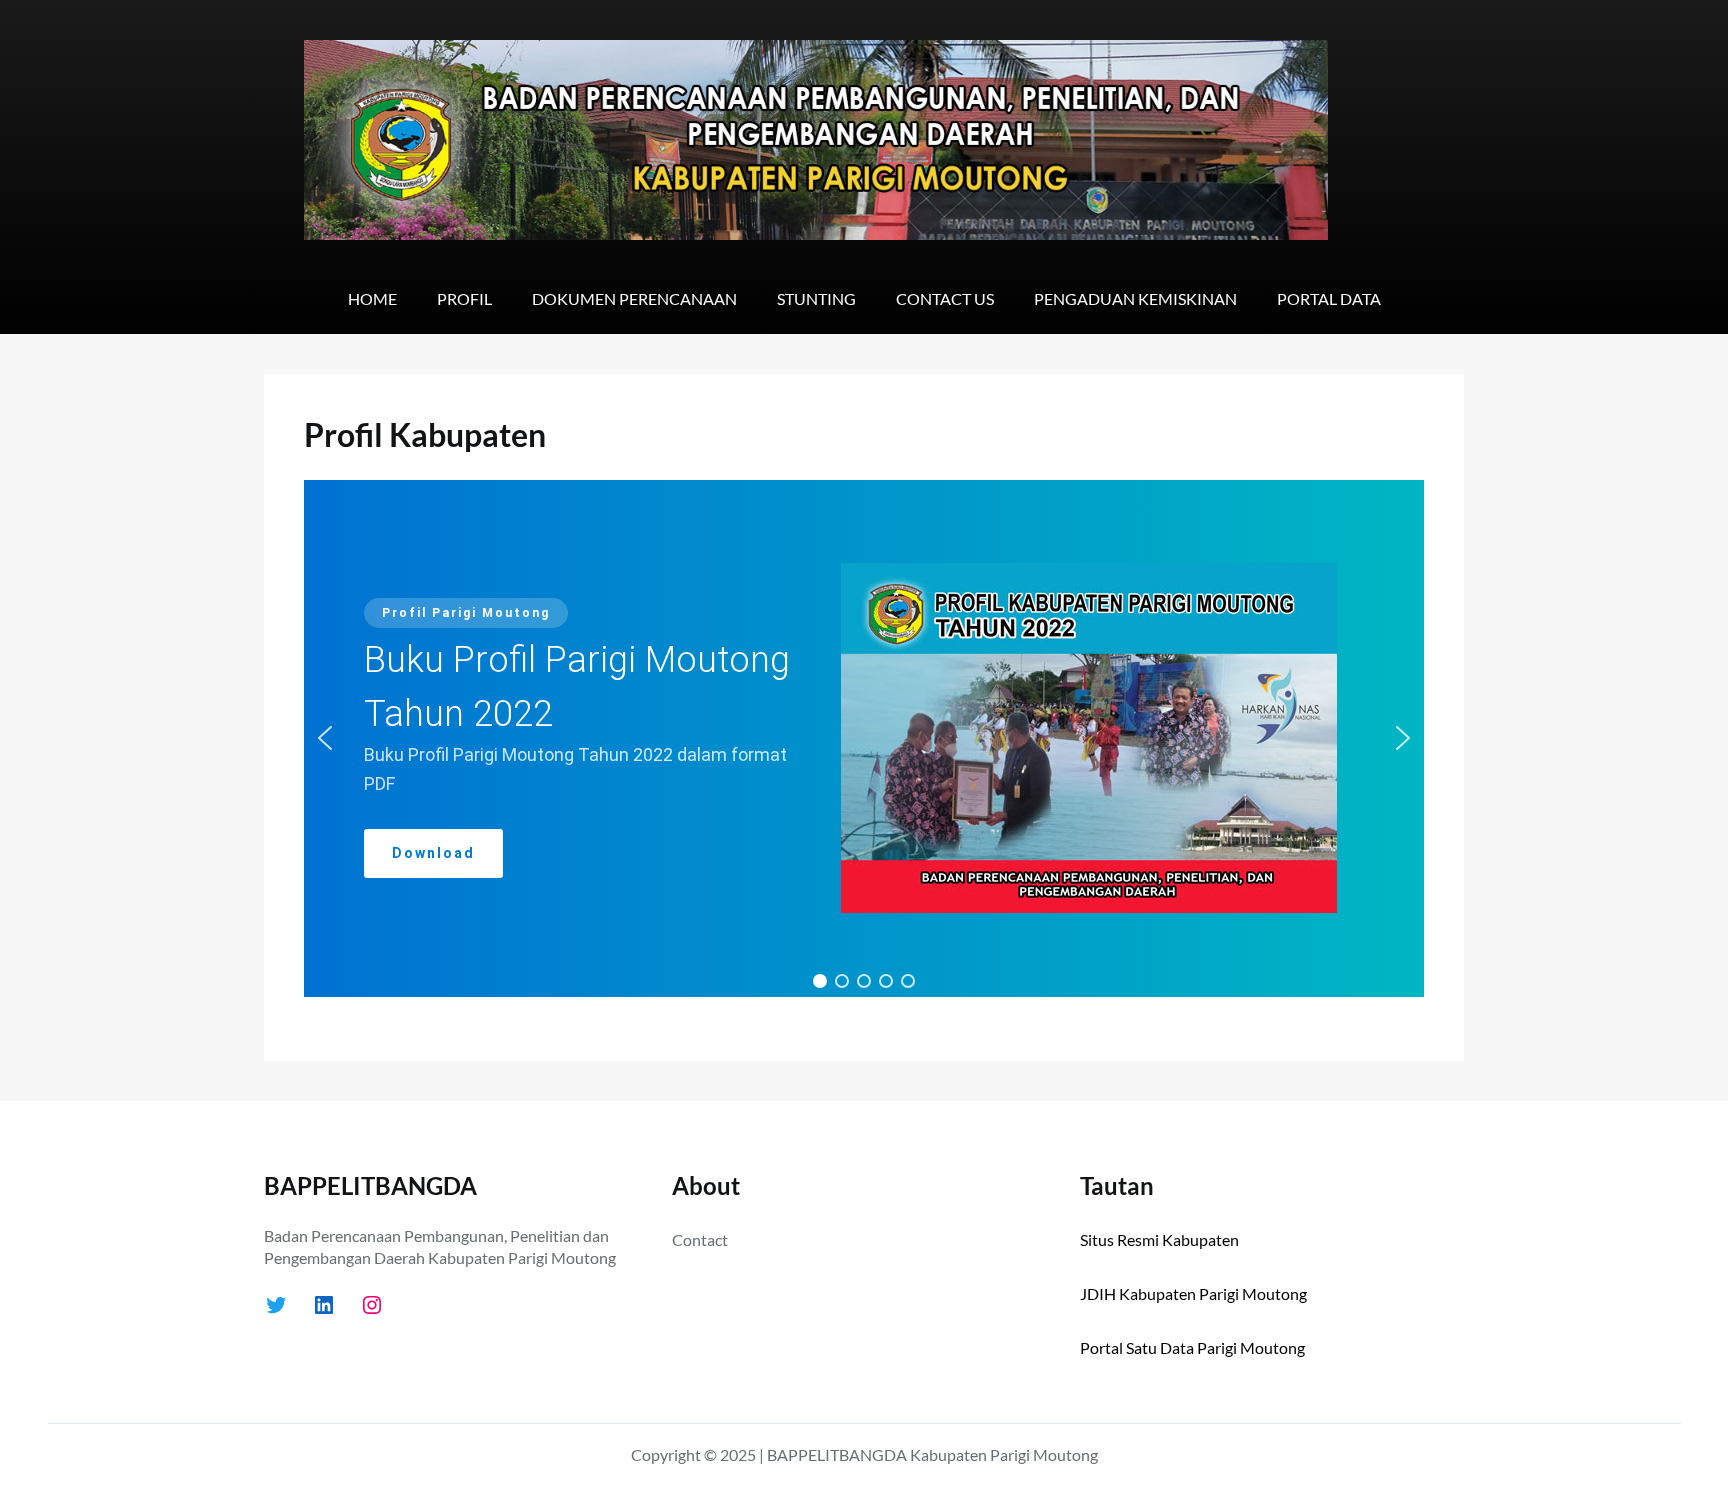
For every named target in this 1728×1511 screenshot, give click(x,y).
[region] (864, 738)
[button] (325, 738)
